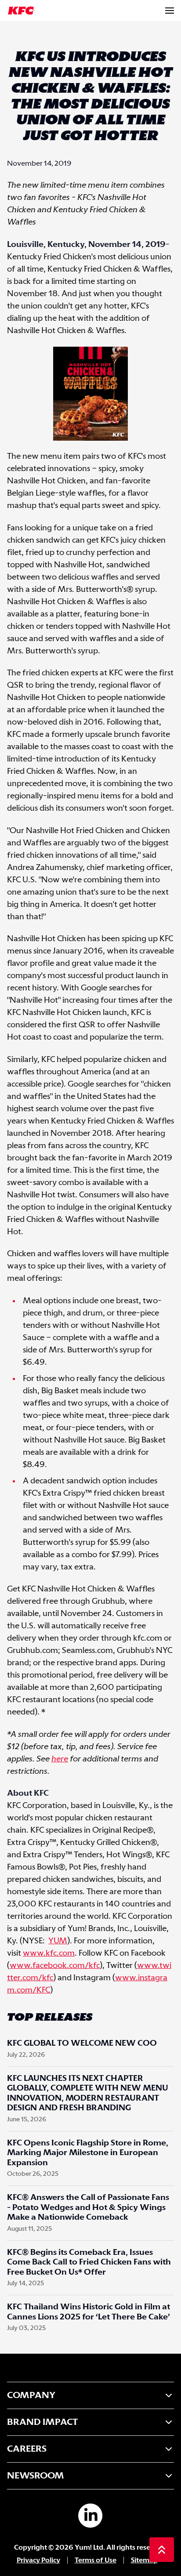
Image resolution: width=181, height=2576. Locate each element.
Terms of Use (96, 2560)
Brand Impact (42, 2422)
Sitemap (144, 2560)
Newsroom (36, 2476)
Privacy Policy (38, 2560)
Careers (27, 2449)
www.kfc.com (49, 1953)
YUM (58, 1941)
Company (31, 2395)
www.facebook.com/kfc (55, 1966)
